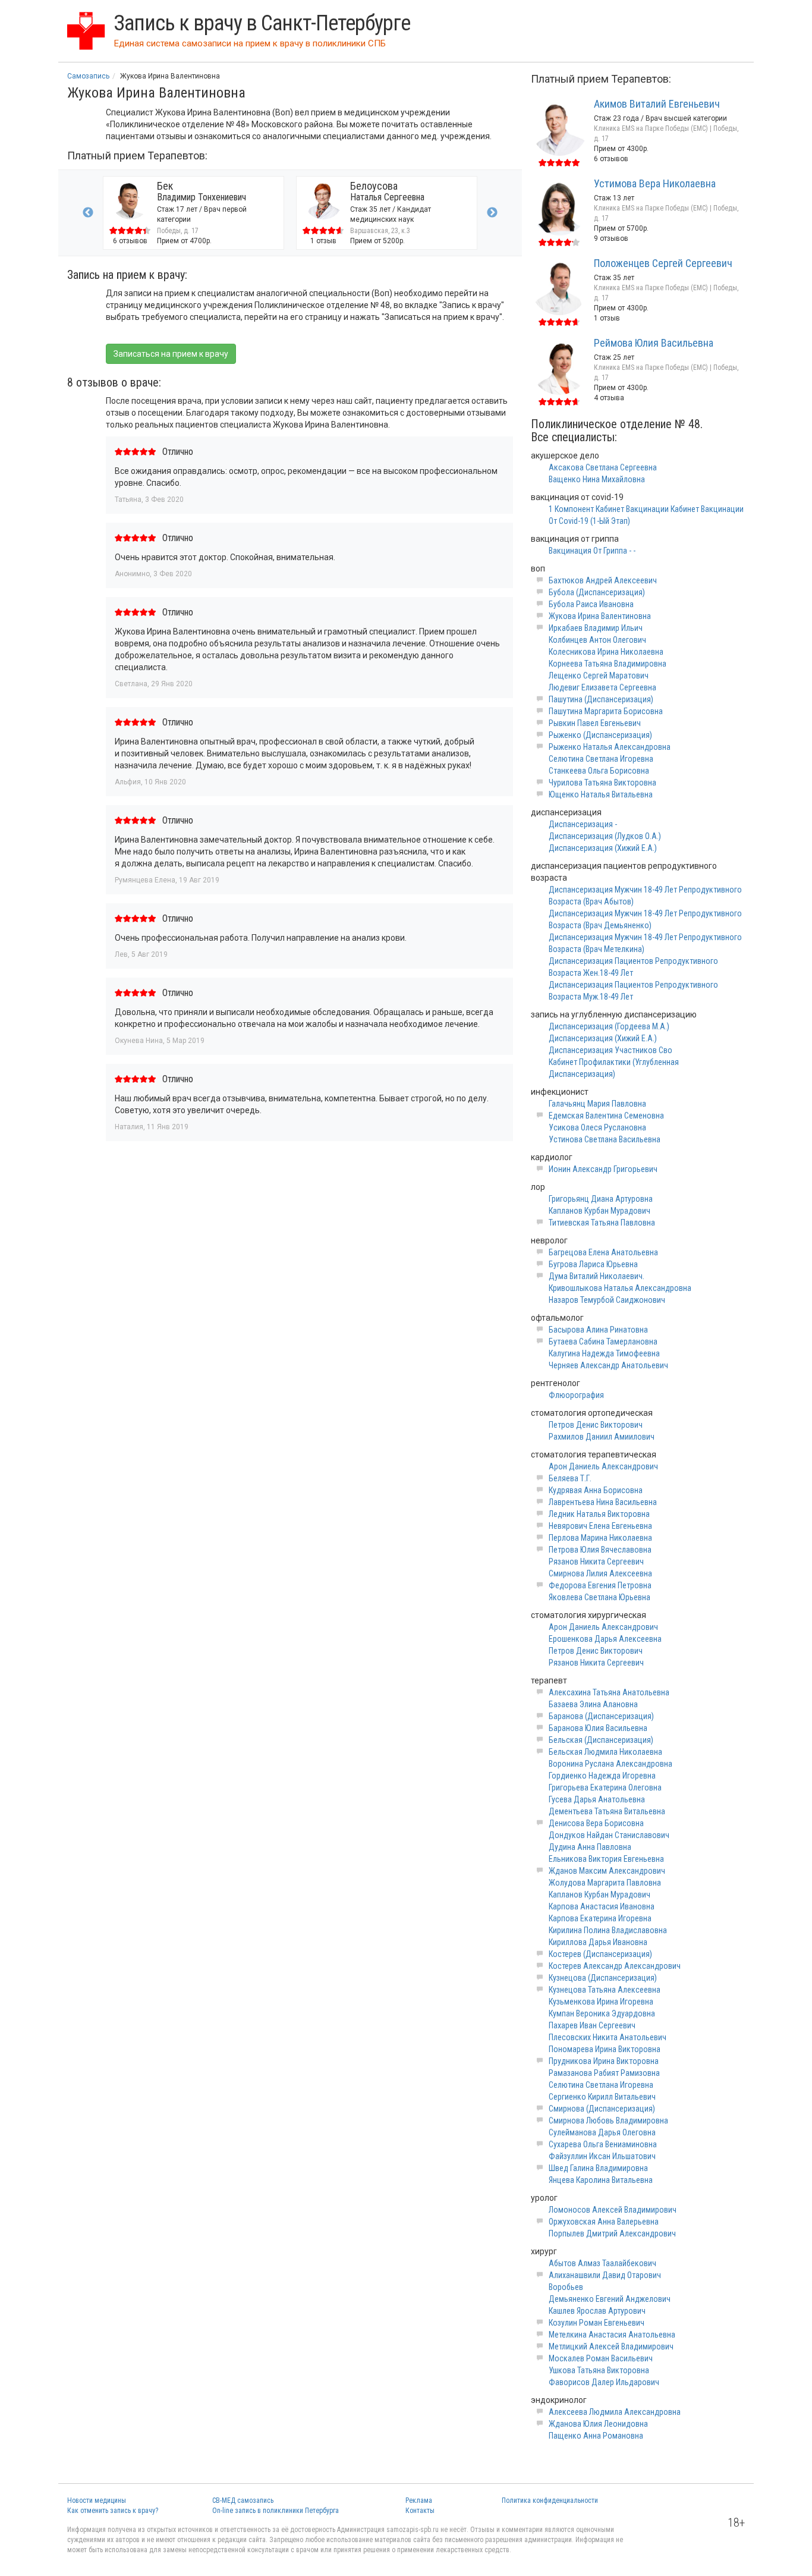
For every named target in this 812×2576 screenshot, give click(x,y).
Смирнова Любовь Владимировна (608, 2121)
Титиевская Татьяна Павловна (602, 1223)
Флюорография (576, 1395)
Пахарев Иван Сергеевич (592, 2025)
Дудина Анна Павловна (590, 1847)
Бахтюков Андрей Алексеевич (603, 580)
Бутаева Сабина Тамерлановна (603, 1342)
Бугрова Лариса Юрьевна (593, 1264)
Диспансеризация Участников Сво (610, 1050)
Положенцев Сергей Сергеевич (663, 263)
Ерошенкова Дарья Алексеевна (605, 1639)
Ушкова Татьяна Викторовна (599, 2370)
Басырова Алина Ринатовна (598, 1330)
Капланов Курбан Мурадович (599, 1211)
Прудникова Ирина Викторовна (604, 2061)
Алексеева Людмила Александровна (615, 2412)
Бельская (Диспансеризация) (601, 1740)
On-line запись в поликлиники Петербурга (276, 2511)
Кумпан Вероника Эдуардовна (602, 2013)
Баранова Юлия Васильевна (598, 1728)
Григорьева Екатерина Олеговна (605, 1788)
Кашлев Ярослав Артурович (597, 2311)
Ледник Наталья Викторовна (599, 1514)
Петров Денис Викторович (596, 1425)
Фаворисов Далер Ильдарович (604, 2382)
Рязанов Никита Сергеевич (596, 1562)
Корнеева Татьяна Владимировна (608, 664)
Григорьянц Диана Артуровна (601, 1199)
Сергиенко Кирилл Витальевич (602, 2097)
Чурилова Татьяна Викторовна (602, 783)
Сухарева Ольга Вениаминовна (603, 2144)
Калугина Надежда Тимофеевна (604, 1353)
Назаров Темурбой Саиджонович (607, 1300)
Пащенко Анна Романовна (596, 2436)
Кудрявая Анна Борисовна (596, 1490)
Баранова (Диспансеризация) (601, 1716)
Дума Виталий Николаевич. (597, 1276)
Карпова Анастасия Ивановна (602, 1906)
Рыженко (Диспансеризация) (600, 735)
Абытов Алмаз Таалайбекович (602, 2263)
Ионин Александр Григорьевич (603, 1169)
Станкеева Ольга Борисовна (599, 771)
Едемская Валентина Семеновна (606, 1116)
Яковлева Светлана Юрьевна (599, 1597)
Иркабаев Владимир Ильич (596, 628)
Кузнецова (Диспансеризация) (603, 1978)
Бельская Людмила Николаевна (605, 1752)
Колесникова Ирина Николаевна (606, 652)
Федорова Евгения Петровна (600, 1585)
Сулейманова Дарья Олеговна (602, 2132)
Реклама (419, 2500)
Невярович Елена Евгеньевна (600, 1526)
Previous (88, 213)
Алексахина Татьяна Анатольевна (609, 1692)
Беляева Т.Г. (570, 1478)
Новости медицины (97, 2500)
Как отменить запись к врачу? (113, 2511)
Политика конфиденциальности (550, 2500)
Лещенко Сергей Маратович (599, 676)
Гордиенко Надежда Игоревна (602, 1776)
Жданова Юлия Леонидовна (598, 2424)
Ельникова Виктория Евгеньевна (606, 1859)
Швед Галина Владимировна (598, 2168)
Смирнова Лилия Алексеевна (600, 1573)
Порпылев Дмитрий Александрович (612, 2233)
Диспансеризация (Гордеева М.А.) (609, 1026)
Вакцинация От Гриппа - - (592, 551)
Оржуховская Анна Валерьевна (604, 2222)
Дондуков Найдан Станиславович (609, 1835)
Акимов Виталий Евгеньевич (657, 104)
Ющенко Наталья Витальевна (601, 794)
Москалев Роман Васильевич (601, 2358)
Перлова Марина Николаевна (600, 1538)
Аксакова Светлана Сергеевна (603, 467)
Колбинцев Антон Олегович (597, 640)
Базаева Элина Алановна (593, 1704)
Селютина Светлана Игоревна (601, 759)
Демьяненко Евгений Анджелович (610, 2299)
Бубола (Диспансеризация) (597, 592)
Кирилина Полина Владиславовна (608, 1930)
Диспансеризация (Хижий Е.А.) (603, 848)
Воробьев (566, 2287)
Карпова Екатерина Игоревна (600, 1918)
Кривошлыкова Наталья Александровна (620, 1288)
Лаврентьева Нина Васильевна (603, 1502)
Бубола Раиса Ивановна (591, 604)
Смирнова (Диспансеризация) (602, 2109)
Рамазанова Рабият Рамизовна (604, 2073)
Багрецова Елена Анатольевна (603, 1252)
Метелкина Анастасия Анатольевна (612, 2335)
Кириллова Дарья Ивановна (598, 1942)
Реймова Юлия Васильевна (654, 343)
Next (492, 213)
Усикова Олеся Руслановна (597, 1127)
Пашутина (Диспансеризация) (601, 699)
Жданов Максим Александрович (607, 1871)
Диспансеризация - (583, 824)
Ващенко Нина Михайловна (597, 479)
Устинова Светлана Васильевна (605, 1139)
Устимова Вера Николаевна (655, 183)
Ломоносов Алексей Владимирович (613, 2210)
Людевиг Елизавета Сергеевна (602, 687)
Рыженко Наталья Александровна (610, 747)
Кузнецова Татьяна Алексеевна (605, 1990)
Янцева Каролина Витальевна (601, 2180)
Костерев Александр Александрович (615, 1966)
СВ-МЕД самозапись (243, 2500)
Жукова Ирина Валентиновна (600, 616)
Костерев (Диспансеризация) (600, 1954)
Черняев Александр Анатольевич (608, 1365)
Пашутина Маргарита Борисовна (606, 711)
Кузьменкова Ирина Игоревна (601, 2002)
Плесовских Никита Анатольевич (608, 2037)
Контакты (420, 2511)
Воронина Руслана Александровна (610, 1764)
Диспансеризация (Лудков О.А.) (605, 836)
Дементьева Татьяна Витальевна (607, 1811)
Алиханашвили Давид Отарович (605, 2275)
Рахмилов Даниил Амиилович (602, 1437)
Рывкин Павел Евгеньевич (595, 723)
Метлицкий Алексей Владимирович (611, 2346)
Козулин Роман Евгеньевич (597, 2323)
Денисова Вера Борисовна (596, 1823)
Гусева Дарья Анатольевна (597, 1799)
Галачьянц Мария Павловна (597, 1104)
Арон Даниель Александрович (603, 1466)
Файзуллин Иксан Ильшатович (602, 2156)
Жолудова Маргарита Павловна (605, 1883)
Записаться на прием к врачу (171, 354)
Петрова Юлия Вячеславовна (600, 1550)
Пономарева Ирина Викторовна (605, 2049)
